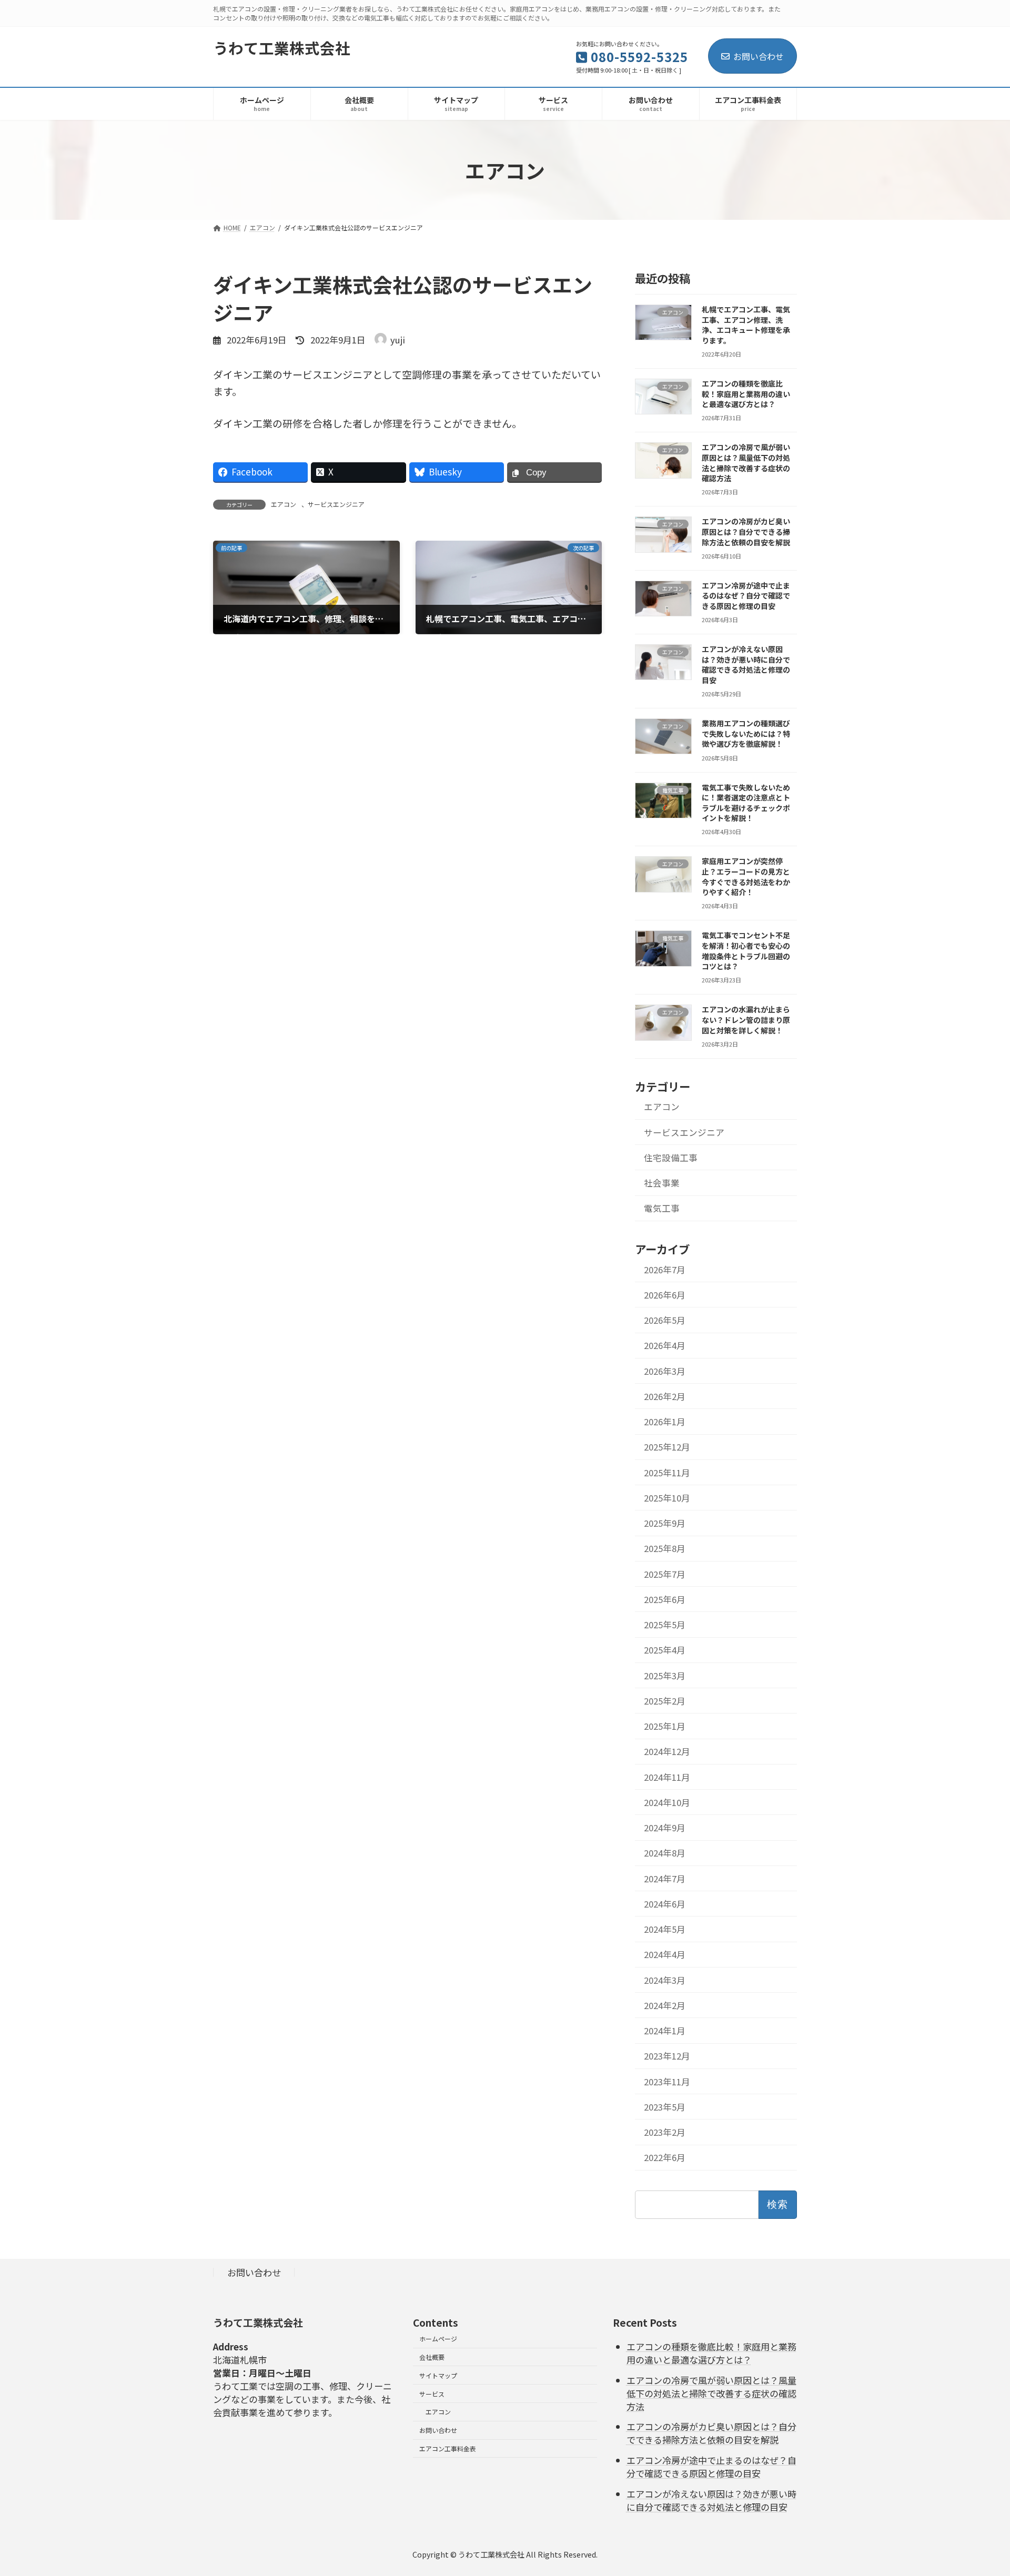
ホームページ (438, 2339)
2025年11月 (667, 1473)
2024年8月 (665, 1853)
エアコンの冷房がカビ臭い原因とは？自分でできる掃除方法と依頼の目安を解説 (746, 531)
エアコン (284, 504)
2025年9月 (665, 1523)
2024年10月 (667, 1802)
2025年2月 (665, 1701)
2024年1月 (665, 2031)
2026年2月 (665, 1396)
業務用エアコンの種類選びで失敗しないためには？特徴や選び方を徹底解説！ (746, 733)
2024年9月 (665, 1828)
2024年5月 (665, 1929)
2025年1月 (665, 1726)
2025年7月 (665, 1574)
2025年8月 (665, 1548)
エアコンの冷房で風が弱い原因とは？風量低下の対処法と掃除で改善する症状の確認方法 (746, 463)
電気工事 (662, 1208)
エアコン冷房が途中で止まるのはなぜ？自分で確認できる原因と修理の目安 (746, 596)
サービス (432, 2394)
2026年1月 (665, 1422)
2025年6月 (665, 1599)
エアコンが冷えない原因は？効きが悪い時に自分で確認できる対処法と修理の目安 (746, 665)
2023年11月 (667, 2082)
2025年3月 (665, 1676)
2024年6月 (665, 1904)
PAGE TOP (979, 2489)
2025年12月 (667, 1447)
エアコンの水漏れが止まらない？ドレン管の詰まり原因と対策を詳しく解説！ (746, 1020)
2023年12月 (667, 2056)
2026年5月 (665, 1320)
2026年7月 (665, 1270)
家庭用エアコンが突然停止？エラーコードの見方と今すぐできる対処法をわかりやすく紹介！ (746, 876)
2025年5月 (665, 1625)
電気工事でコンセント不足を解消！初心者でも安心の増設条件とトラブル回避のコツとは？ (746, 951)
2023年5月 (665, 2107)
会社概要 (432, 2357)
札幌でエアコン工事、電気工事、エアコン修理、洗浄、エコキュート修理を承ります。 (746, 325)
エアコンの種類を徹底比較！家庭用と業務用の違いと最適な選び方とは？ (746, 394)
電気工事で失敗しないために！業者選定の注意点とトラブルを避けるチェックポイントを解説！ (746, 803)
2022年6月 (665, 2157)
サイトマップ (438, 2375)
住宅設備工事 (671, 1158)
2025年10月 (667, 1498)
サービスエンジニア (336, 504)
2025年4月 (665, 1650)
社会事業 (662, 1183)
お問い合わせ (759, 56)
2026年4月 (665, 1345)
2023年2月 (665, 2132)
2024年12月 (667, 1751)
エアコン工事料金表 (448, 2448)
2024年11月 (667, 1777)
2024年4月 (665, 1954)
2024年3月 (665, 1980)
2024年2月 (665, 2005)
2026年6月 (665, 1295)
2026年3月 (665, 1371)
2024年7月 (665, 1879)
